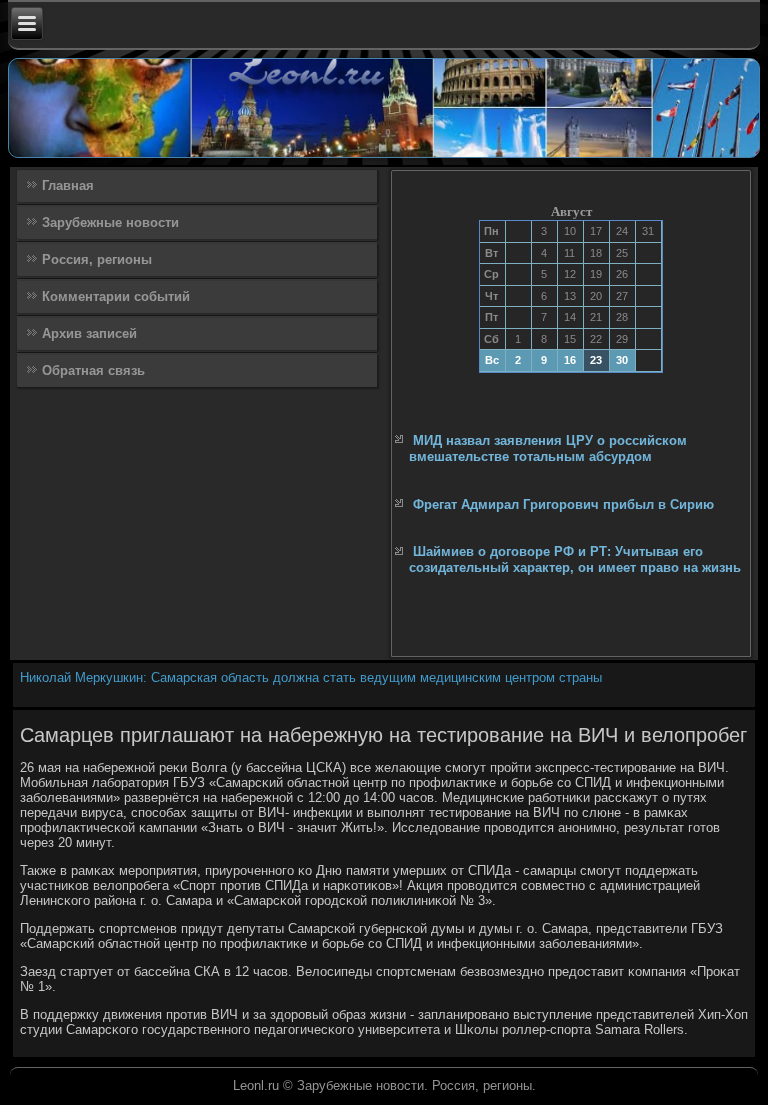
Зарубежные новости (110, 222)
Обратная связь (93, 370)
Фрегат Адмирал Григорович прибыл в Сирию (563, 504)
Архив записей (89, 333)
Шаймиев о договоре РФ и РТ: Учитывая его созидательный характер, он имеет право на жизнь (575, 559)
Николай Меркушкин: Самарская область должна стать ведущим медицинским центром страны (311, 677)
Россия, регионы (97, 259)
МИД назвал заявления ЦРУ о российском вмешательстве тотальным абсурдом (548, 448)
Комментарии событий (116, 296)
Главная (68, 185)
